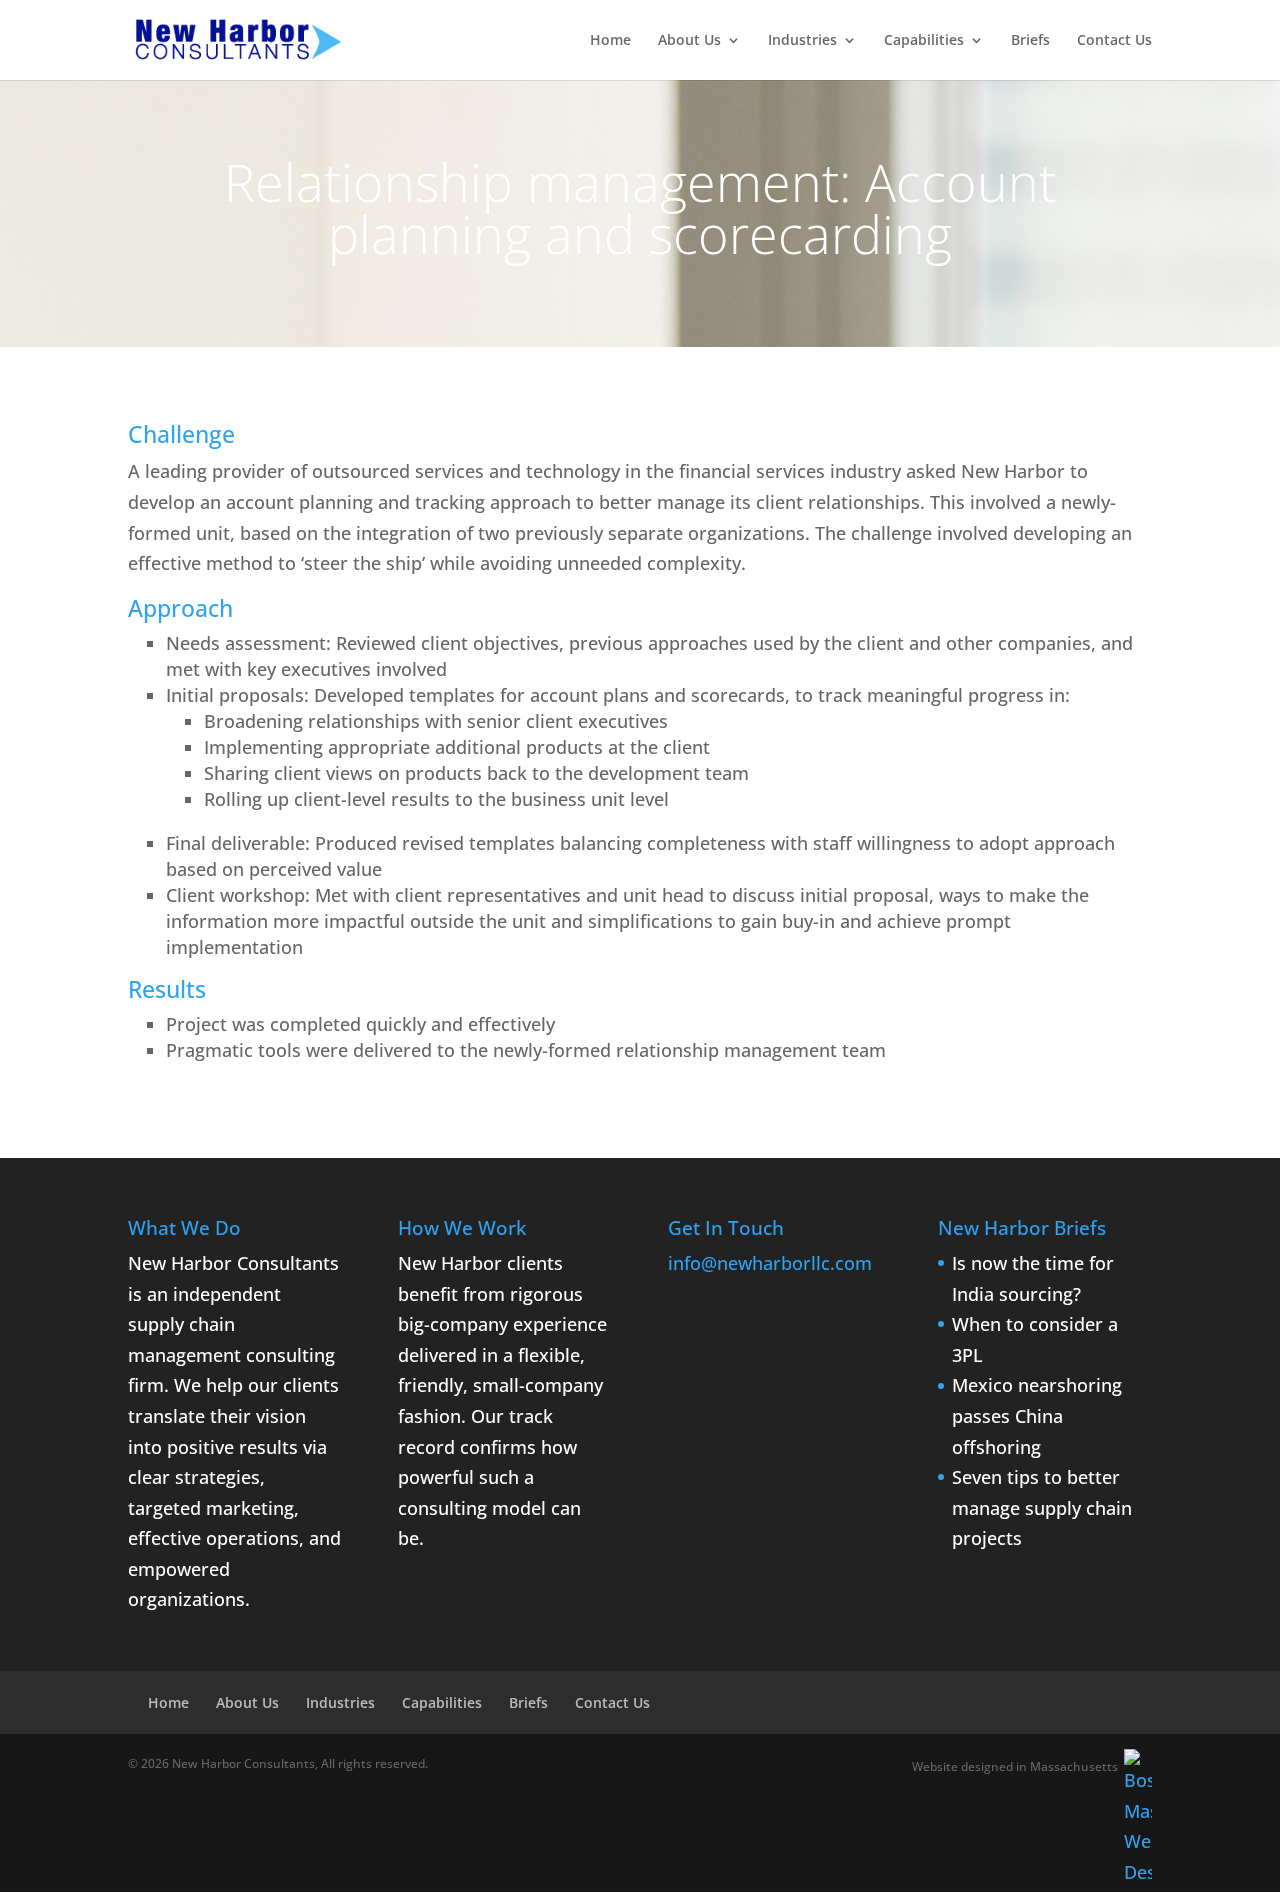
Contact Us (1114, 41)
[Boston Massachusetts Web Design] (1138, 1818)
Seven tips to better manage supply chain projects (1042, 1507)
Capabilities (924, 41)
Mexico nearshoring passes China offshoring (1037, 1415)
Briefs (1030, 41)
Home (610, 41)
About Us (689, 41)
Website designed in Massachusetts (1015, 1766)
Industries (802, 41)
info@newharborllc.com (770, 1263)
